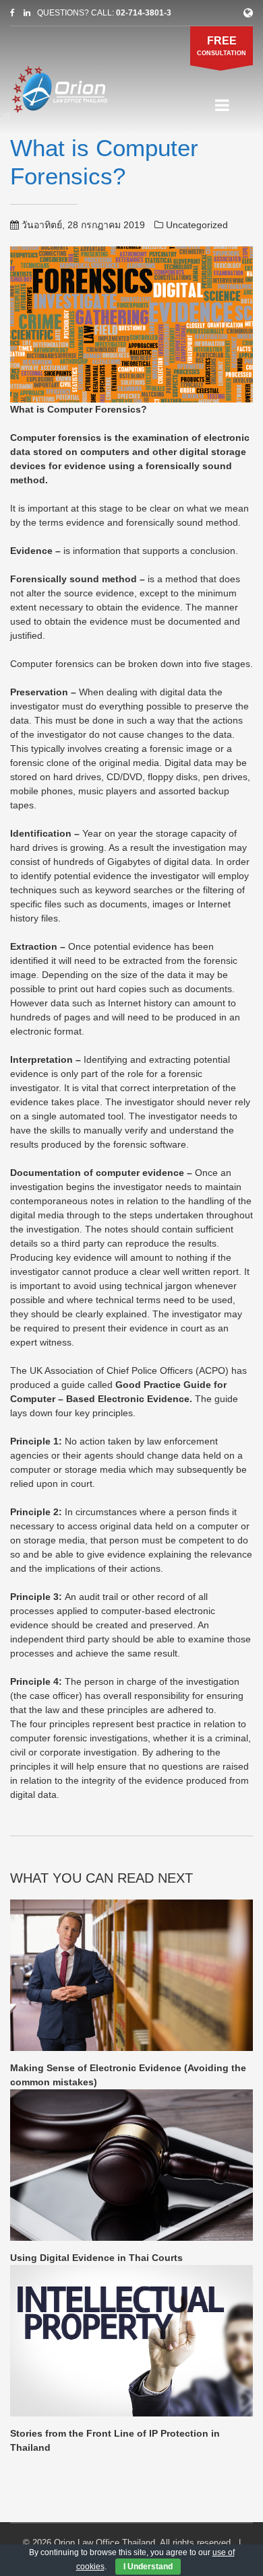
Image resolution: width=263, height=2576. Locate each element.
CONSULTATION (222, 46)
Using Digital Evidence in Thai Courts (96, 2258)
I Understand (148, 2567)
